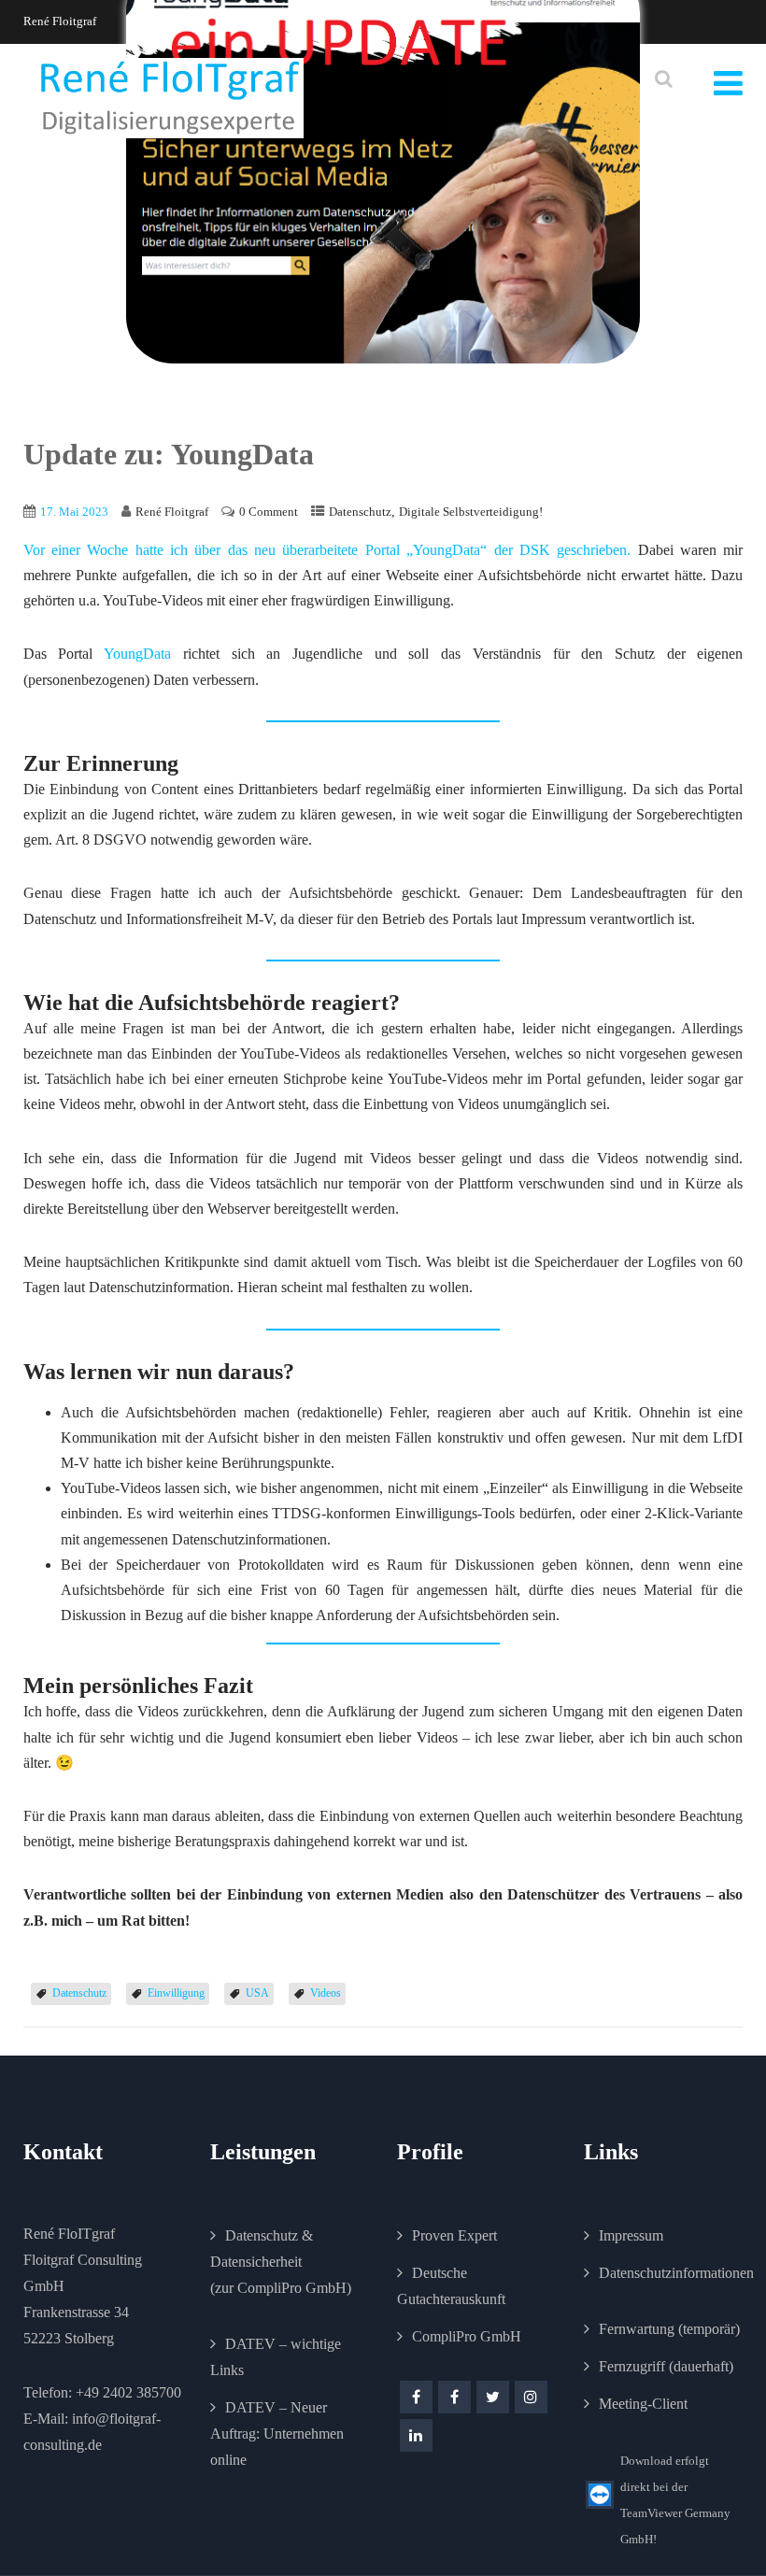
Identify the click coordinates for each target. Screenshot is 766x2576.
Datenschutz (360, 512)
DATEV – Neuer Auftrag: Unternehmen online (277, 2434)
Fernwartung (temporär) (669, 2329)
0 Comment (269, 512)
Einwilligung (176, 1993)
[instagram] (531, 2397)
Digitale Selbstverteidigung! (471, 512)
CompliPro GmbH (467, 2336)
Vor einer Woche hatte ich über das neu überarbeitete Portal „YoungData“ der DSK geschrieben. (327, 550)
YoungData (143, 654)
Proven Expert (454, 2235)
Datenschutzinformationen (676, 2273)
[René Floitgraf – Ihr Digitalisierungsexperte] (170, 99)
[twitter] (493, 2397)
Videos (326, 1993)
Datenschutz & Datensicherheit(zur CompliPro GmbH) (281, 2262)
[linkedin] (416, 2435)
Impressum (631, 2235)
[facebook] (416, 2397)
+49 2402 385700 (128, 2392)
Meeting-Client (643, 2404)
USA (257, 1993)
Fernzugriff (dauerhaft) (666, 2366)
